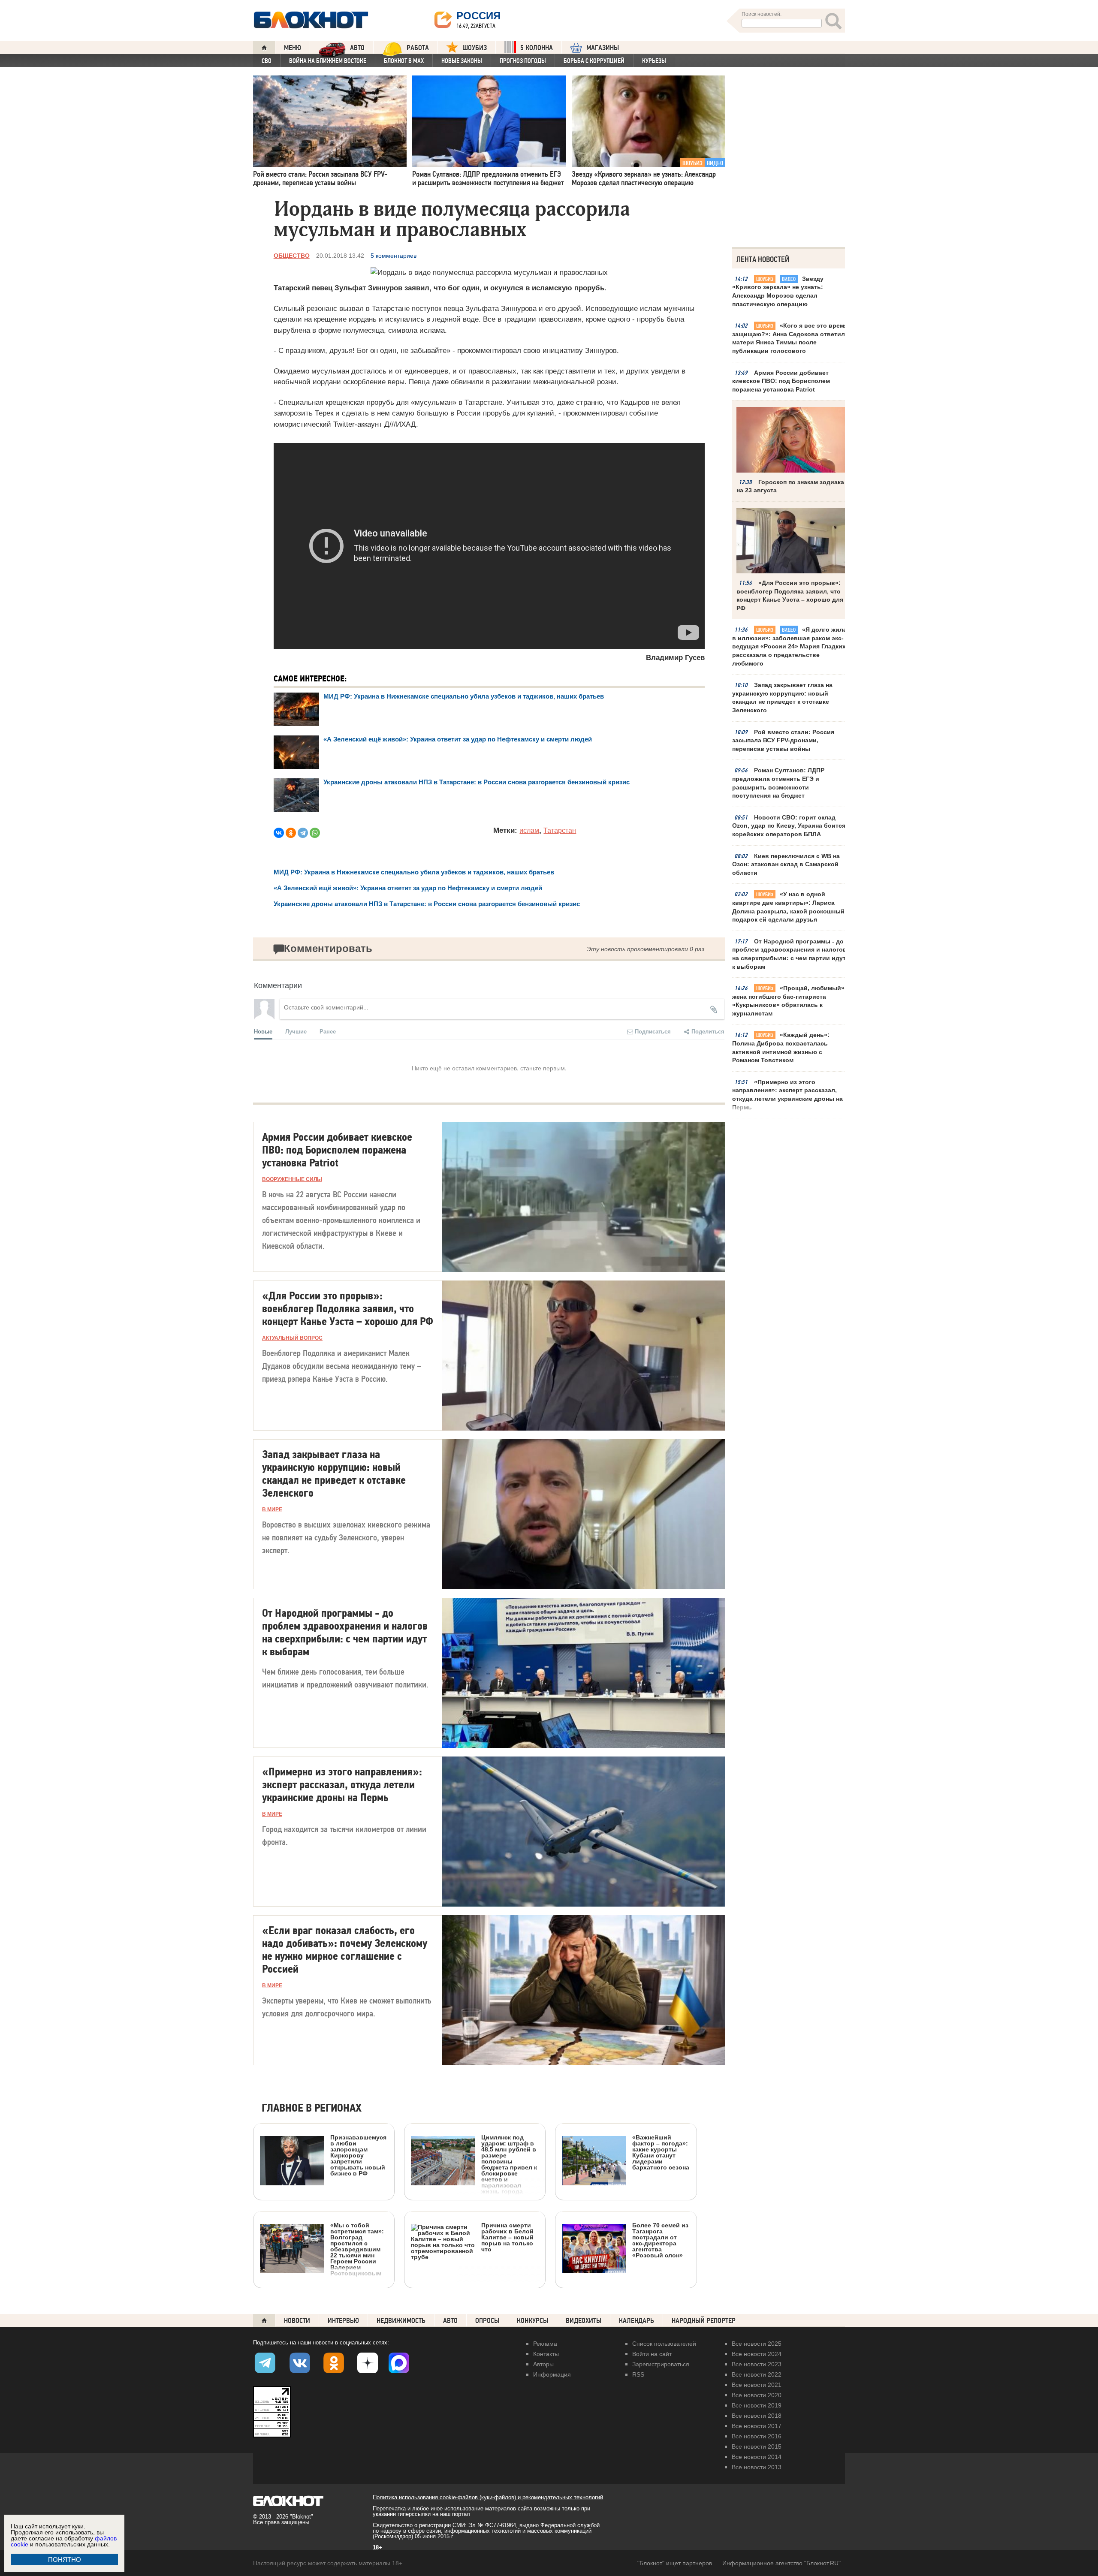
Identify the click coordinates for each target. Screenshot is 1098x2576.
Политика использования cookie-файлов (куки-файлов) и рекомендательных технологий (488, 2497)
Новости (297, 2321)
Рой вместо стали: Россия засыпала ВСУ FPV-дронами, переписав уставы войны (783, 740)
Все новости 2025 (757, 2344)
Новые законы (462, 61)
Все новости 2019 (757, 2405)
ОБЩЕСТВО (292, 256)
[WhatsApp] (315, 833)
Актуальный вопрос (292, 1338)
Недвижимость (401, 2321)
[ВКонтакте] (279, 833)
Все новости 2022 (757, 2374)
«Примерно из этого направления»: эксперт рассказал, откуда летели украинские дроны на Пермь (787, 1095)
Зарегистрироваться (661, 2364)
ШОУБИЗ (475, 48)
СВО (267, 61)
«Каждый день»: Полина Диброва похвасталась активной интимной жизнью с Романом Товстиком (781, 1047)
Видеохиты (584, 2321)
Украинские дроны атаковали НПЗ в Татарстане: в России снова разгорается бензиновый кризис (477, 782)
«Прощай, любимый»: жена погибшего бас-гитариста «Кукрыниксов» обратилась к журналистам (789, 1001)
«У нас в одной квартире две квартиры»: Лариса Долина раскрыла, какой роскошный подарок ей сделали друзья (788, 907)
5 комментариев (394, 256)
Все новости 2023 (757, 2364)
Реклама (545, 2344)
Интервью (343, 2321)
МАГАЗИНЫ (603, 48)
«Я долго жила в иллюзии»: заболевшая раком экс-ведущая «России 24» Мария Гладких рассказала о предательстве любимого (789, 646)
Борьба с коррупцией (594, 61)
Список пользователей (664, 2344)
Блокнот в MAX (404, 61)
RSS (638, 2374)
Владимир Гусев (675, 658)
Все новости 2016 (757, 2436)
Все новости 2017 (757, 2426)
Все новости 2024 (757, 2354)
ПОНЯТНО (65, 2559)
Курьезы (654, 61)
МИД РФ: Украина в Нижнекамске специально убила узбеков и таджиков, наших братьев (464, 696)
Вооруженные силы (292, 1179)
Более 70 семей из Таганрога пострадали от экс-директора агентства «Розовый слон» (660, 2240)
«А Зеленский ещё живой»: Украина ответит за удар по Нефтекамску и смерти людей (458, 739)
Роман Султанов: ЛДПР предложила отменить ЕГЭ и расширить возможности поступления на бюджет (778, 783)
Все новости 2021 (757, 2385)
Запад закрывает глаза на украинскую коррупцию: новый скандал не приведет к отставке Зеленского (782, 697)
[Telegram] (303, 833)
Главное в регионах (312, 2108)
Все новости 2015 (757, 2446)
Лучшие (296, 1031)
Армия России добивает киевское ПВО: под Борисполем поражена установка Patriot (781, 381)
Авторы (543, 2364)
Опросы (487, 2321)
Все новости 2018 (757, 2416)
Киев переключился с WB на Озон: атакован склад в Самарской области (786, 864)
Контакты (546, 2354)
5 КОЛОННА (537, 48)
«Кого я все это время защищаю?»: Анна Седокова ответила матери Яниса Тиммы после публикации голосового (790, 338)
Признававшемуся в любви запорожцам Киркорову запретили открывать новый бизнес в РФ (358, 2155)
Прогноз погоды (523, 61)
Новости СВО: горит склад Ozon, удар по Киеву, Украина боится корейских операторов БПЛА (789, 826)
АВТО (357, 48)
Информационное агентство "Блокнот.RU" (781, 2563)
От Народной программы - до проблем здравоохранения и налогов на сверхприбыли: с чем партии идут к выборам (789, 954)
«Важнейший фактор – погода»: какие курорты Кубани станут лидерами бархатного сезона (661, 2152)
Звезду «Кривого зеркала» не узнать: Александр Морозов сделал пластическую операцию (778, 291)
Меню (293, 48)
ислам (529, 830)
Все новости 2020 (757, 2395)
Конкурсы (532, 2321)
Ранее (328, 1031)
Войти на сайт (652, 2354)
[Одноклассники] (291, 833)
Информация (552, 2374)
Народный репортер (704, 2321)
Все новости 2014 (757, 2457)
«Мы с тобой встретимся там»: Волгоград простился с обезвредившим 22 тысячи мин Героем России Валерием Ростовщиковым (357, 2249)
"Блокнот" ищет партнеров (675, 2563)
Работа (418, 48)
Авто (450, 2321)
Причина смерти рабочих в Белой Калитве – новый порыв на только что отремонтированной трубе (472, 2282)
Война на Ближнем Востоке (328, 61)
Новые (263, 1031)
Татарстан (560, 830)
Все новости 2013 (757, 2467)
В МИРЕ (272, 1509)
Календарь (636, 2321)
